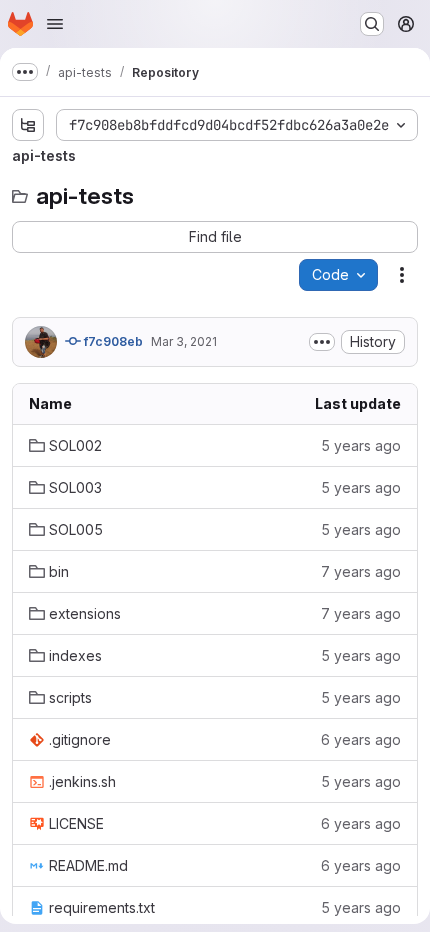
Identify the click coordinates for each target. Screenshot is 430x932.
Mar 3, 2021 (184, 341)
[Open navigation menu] (55, 24)
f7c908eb (112, 341)
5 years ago (361, 445)
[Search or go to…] (372, 24)
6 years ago (361, 739)
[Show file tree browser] (28, 125)
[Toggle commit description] (322, 342)
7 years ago (361, 571)
